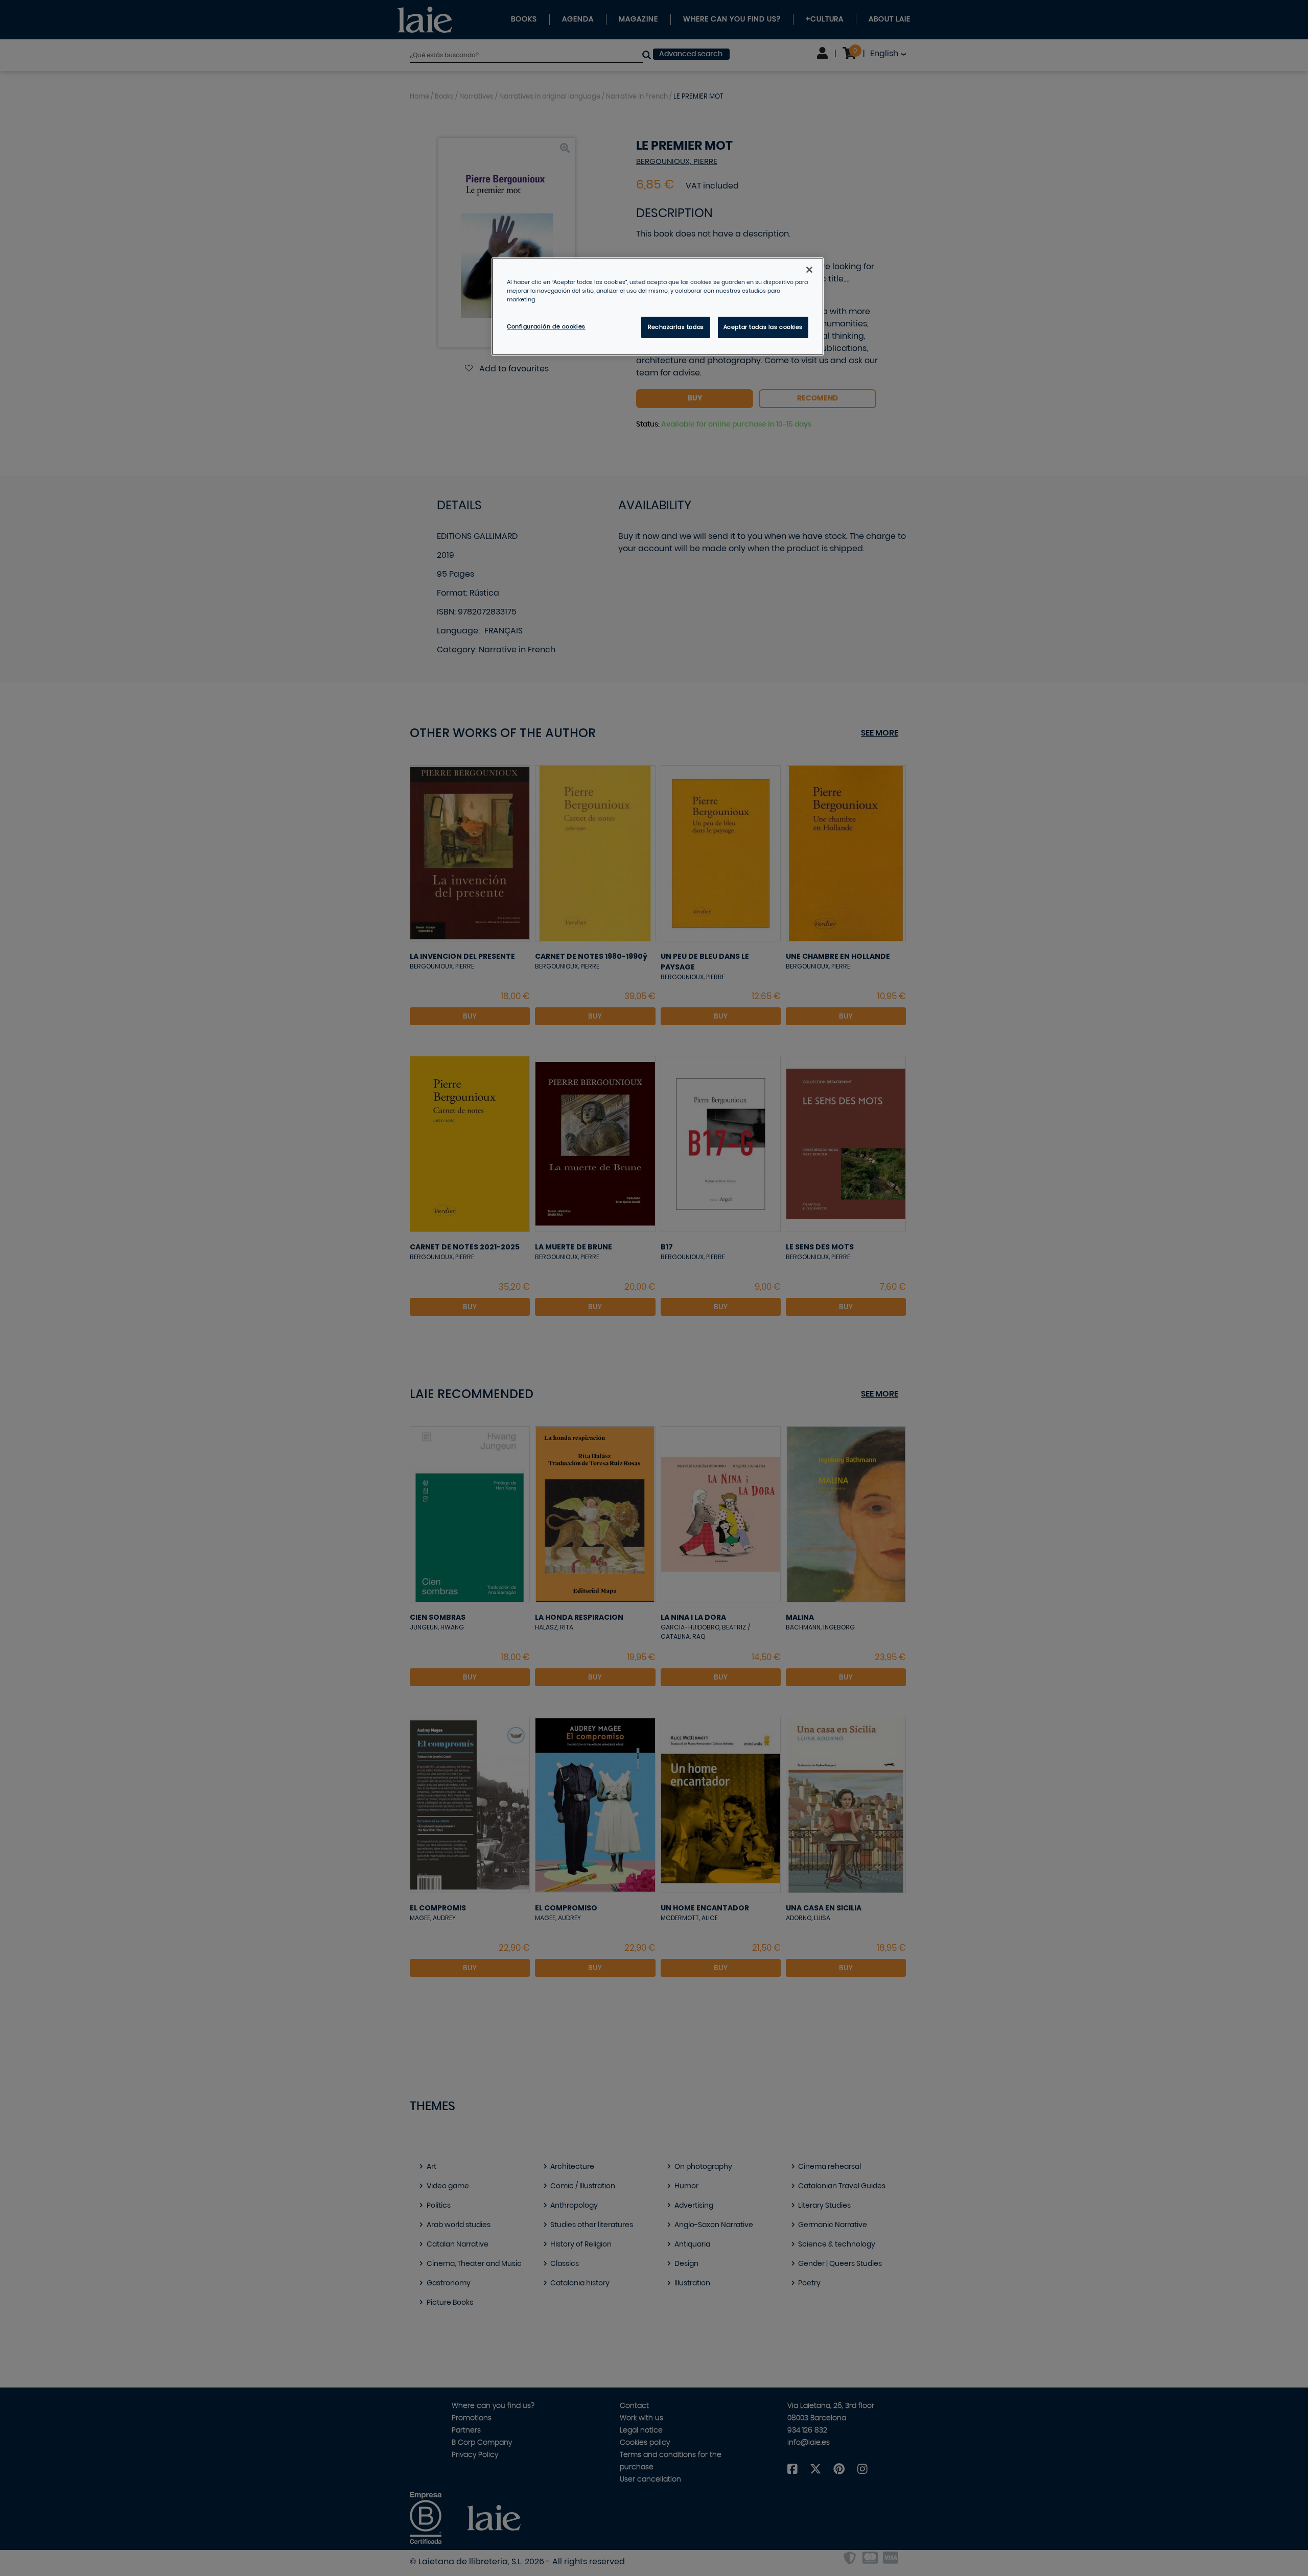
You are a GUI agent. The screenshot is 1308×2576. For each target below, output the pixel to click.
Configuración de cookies (546, 327)
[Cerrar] (809, 270)
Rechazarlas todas (676, 327)
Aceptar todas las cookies (763, 327)
